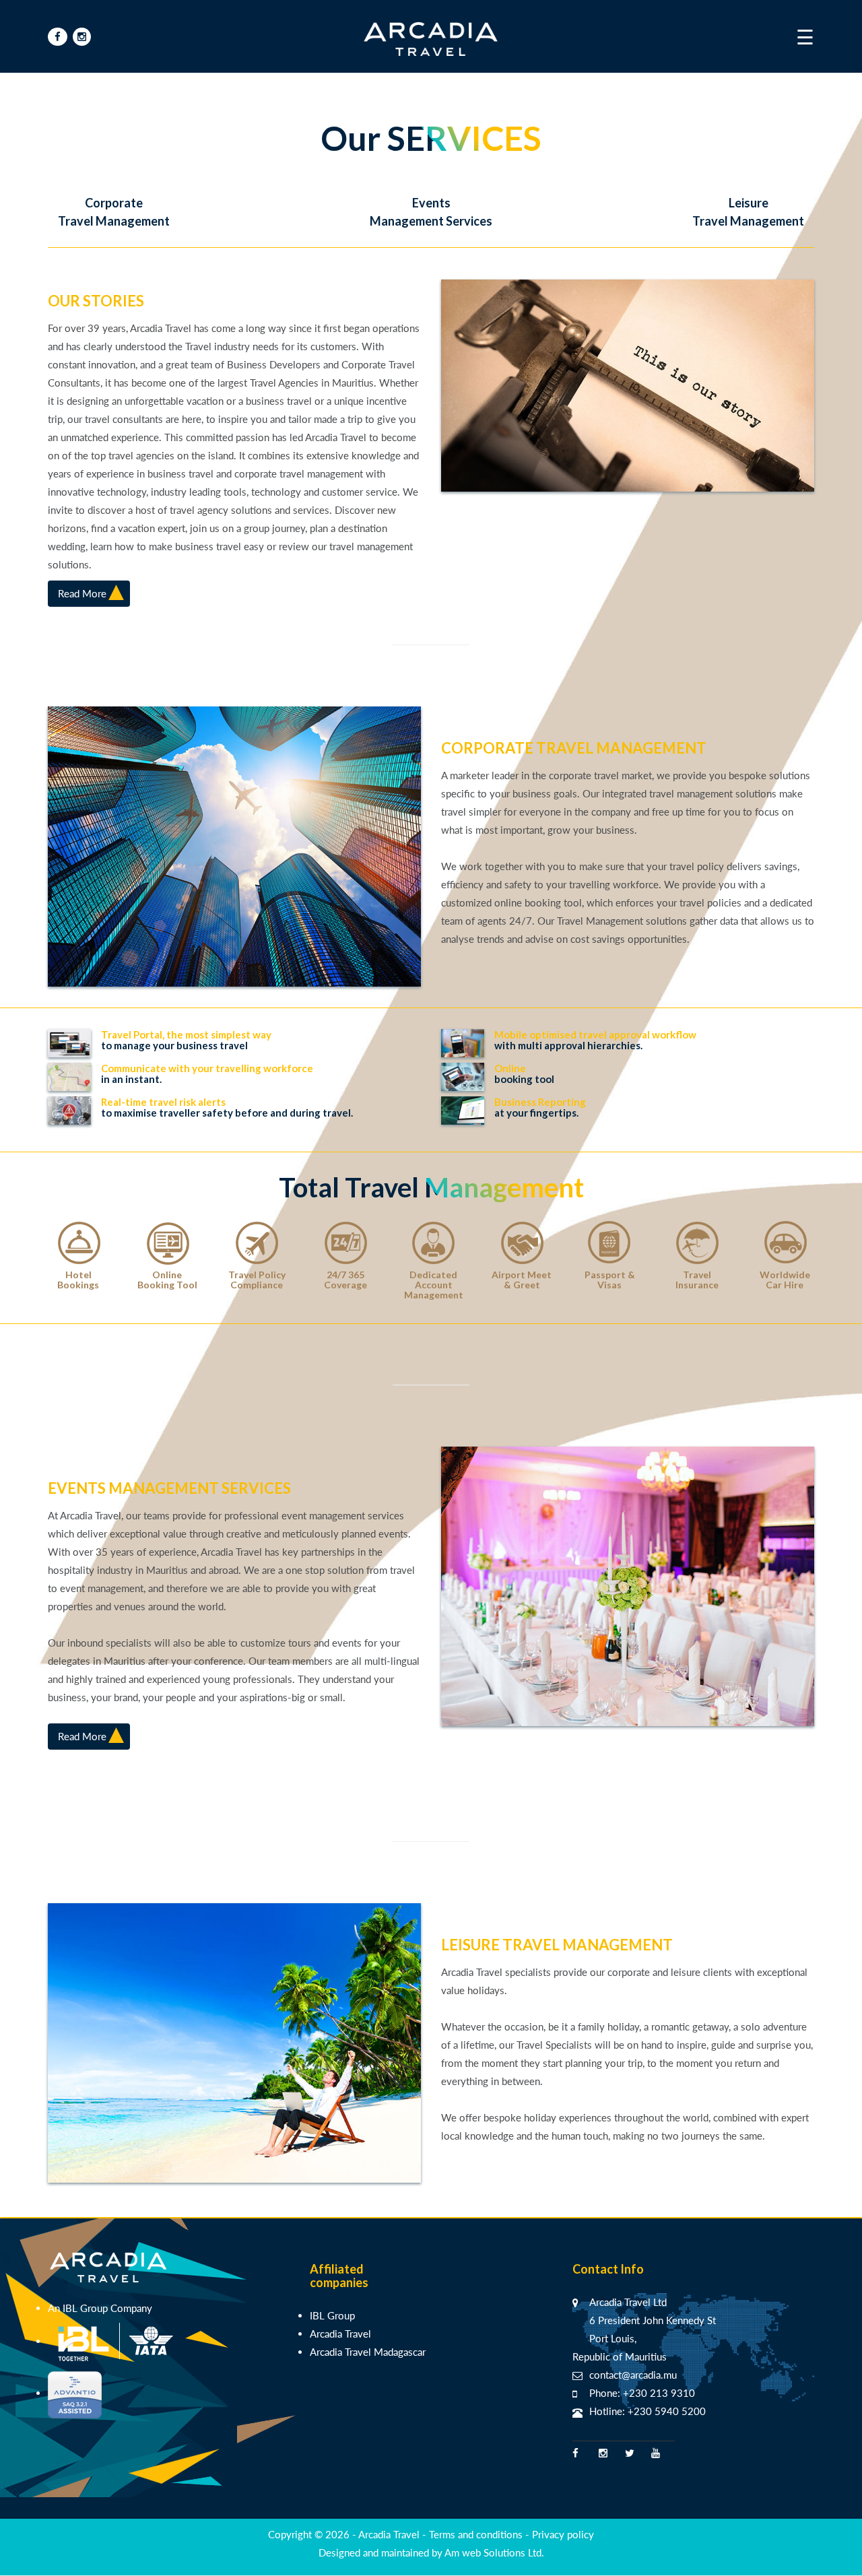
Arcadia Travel (340, 2334)
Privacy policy (563, 2534)
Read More (82, 593)
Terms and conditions (477, 2534)
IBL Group (332, 2315)
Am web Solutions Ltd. (494, 2552)
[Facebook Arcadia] (58, 37)
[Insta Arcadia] (82, 37)
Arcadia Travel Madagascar (368, 2352)
